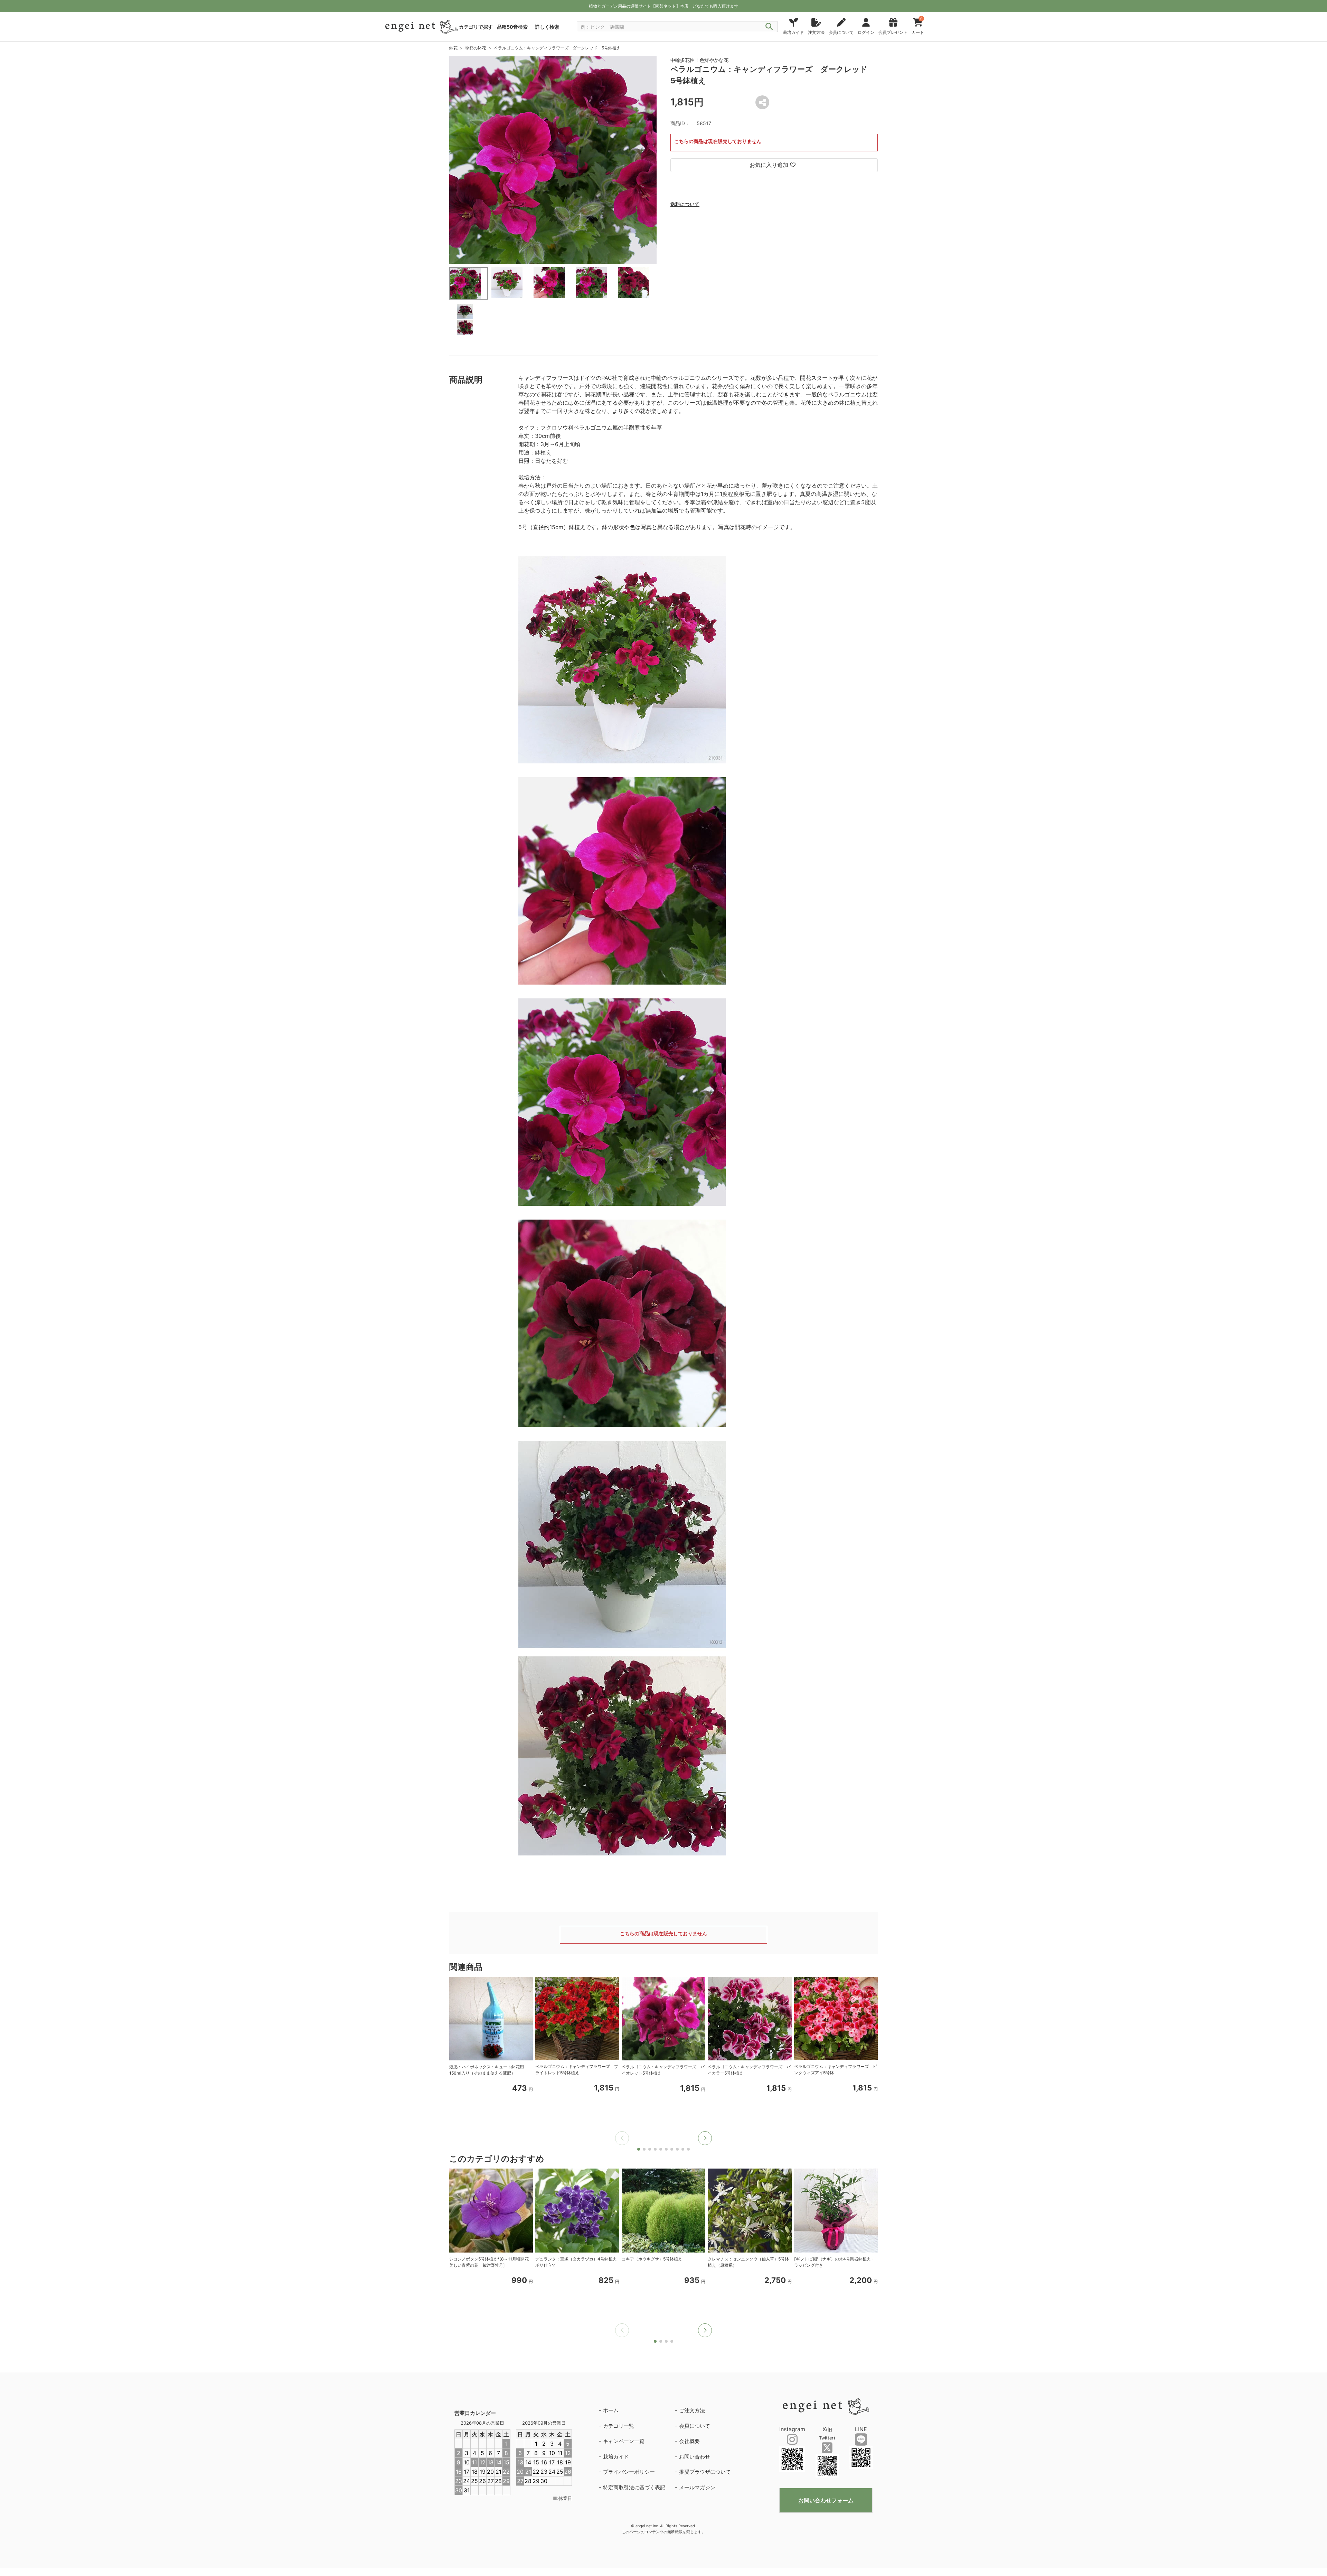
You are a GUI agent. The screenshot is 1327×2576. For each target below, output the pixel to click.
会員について (695, 2426)
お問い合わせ (695, 2457)
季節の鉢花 (476, 48)
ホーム (611, 2410)
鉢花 (453, 48)
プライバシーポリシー (629, 2472)
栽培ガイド (616, 2457)
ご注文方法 (692, 2410)
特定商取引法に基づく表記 (634, 2487)
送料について (685, 204)
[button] (705, 2138)
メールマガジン (697, 2487)
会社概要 (689, 2441)
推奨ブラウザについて (705, 2472)
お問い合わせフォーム (826, 2500)
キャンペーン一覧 (624, 2441)
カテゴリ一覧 (619, 2426)
